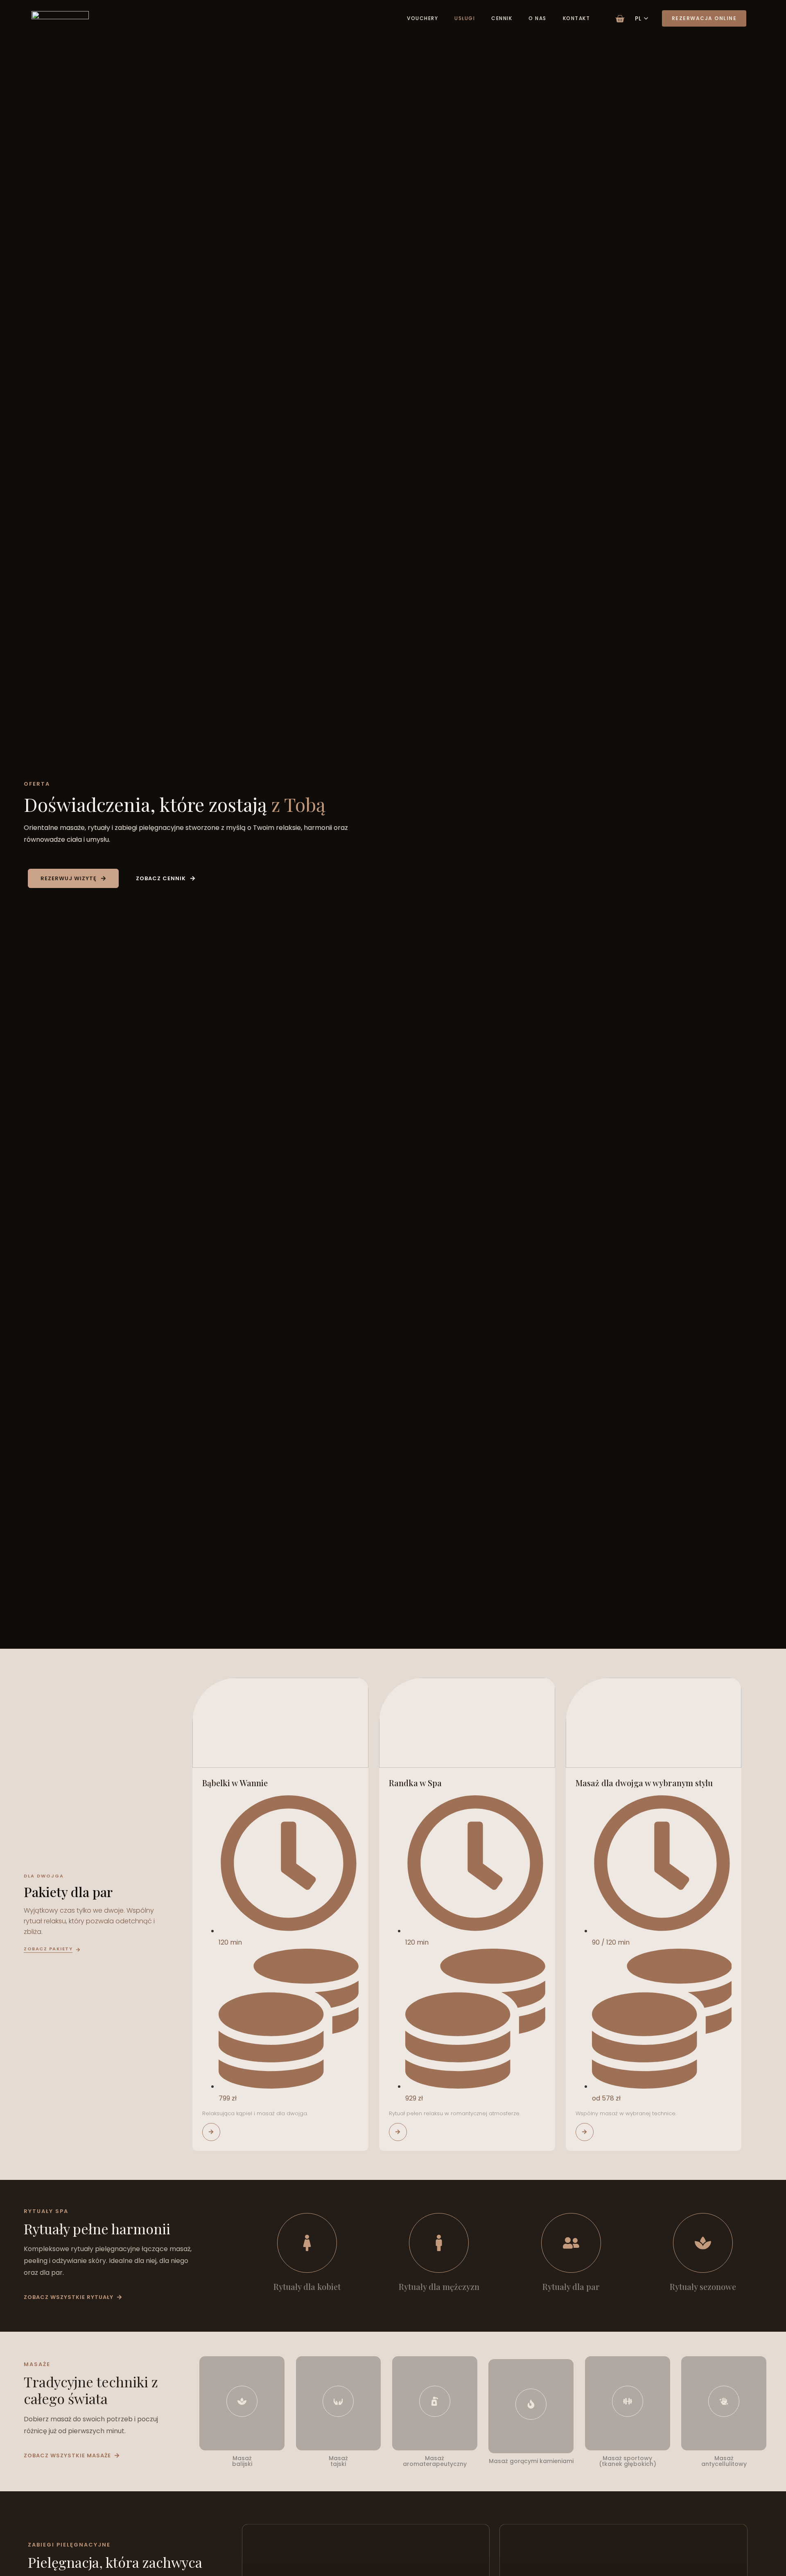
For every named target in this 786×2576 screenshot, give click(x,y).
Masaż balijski (242, 2461)
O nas (538, 18)
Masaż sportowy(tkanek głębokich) (628, 2461)
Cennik (502, 18)
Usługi (465, 18)
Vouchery (422, 18)
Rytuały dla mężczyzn (439, 2286)
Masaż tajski (338, 2461)
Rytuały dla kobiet (307, 2286)
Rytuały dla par (571, 2286)
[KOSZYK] (620, 17)
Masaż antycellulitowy (724, 2461)
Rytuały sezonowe (703, 2286)
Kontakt (577, 18)
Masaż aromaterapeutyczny (435, 2461)
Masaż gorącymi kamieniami (531, 2461)
